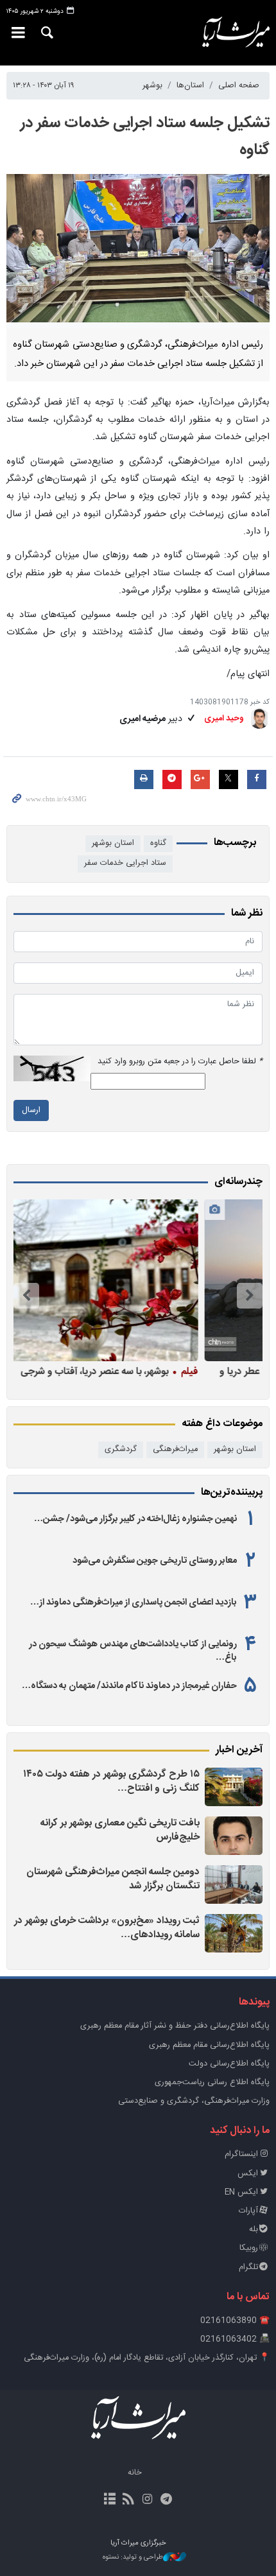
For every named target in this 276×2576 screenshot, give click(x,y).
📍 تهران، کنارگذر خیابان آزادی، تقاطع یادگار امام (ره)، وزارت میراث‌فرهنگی (147, 2358)
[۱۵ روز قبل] (135, 1280)
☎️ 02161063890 (235, 2321)
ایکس (248, 2174)
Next (26, 1296)
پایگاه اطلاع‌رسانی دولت (229, 2064)
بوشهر (152, 86)
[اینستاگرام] (147, 2500)
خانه (135, 2473)
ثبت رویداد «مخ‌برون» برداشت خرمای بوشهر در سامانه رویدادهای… (107, 1928)
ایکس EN (241, 2192)
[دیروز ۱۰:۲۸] (234, 1787)
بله (254, 2230)
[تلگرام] (166, 2500)
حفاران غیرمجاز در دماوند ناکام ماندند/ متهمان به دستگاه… (129, 1686)
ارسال (31, 1110)
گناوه (158, 843)
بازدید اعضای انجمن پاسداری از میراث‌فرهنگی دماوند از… (134, 1603)
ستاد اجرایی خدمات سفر (125, 863)
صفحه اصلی (239, 86)
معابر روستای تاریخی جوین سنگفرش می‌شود (155, 1561)
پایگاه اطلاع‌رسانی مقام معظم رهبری (209, 2045)
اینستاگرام (241, 2154)
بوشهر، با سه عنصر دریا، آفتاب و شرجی (167, 1371)
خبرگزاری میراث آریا (230, 33)
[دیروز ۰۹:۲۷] (234, 1836)
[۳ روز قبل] (234, 1933)
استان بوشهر (113, 843)
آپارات (248, 2211)
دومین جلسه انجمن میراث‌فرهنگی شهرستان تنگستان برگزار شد (113, 1879)
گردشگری (121, 1449)
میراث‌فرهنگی (175, 1449)
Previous (250, 1296)
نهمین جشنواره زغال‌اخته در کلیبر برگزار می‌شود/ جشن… (135, 1519)
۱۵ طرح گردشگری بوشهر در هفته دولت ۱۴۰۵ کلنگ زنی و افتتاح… (111, 1781)
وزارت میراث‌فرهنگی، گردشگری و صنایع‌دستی (194, 2101)
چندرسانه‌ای (238, 1182)
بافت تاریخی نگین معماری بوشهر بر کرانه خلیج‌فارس (120, 1830)
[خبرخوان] (129, 2500)
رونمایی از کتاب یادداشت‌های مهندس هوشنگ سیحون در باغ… (133, 1651)
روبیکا (249, 2248)
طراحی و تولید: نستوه (133, 2558)
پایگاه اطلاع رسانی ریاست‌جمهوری (212, 2083)
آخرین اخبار (239, 1750)
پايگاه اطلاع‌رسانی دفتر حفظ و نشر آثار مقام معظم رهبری (175, 2026)
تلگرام (248, 2267)
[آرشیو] (110, 2500)
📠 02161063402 (235, 2339)
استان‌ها (190, 86)
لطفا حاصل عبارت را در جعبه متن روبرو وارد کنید (180, 1062)
